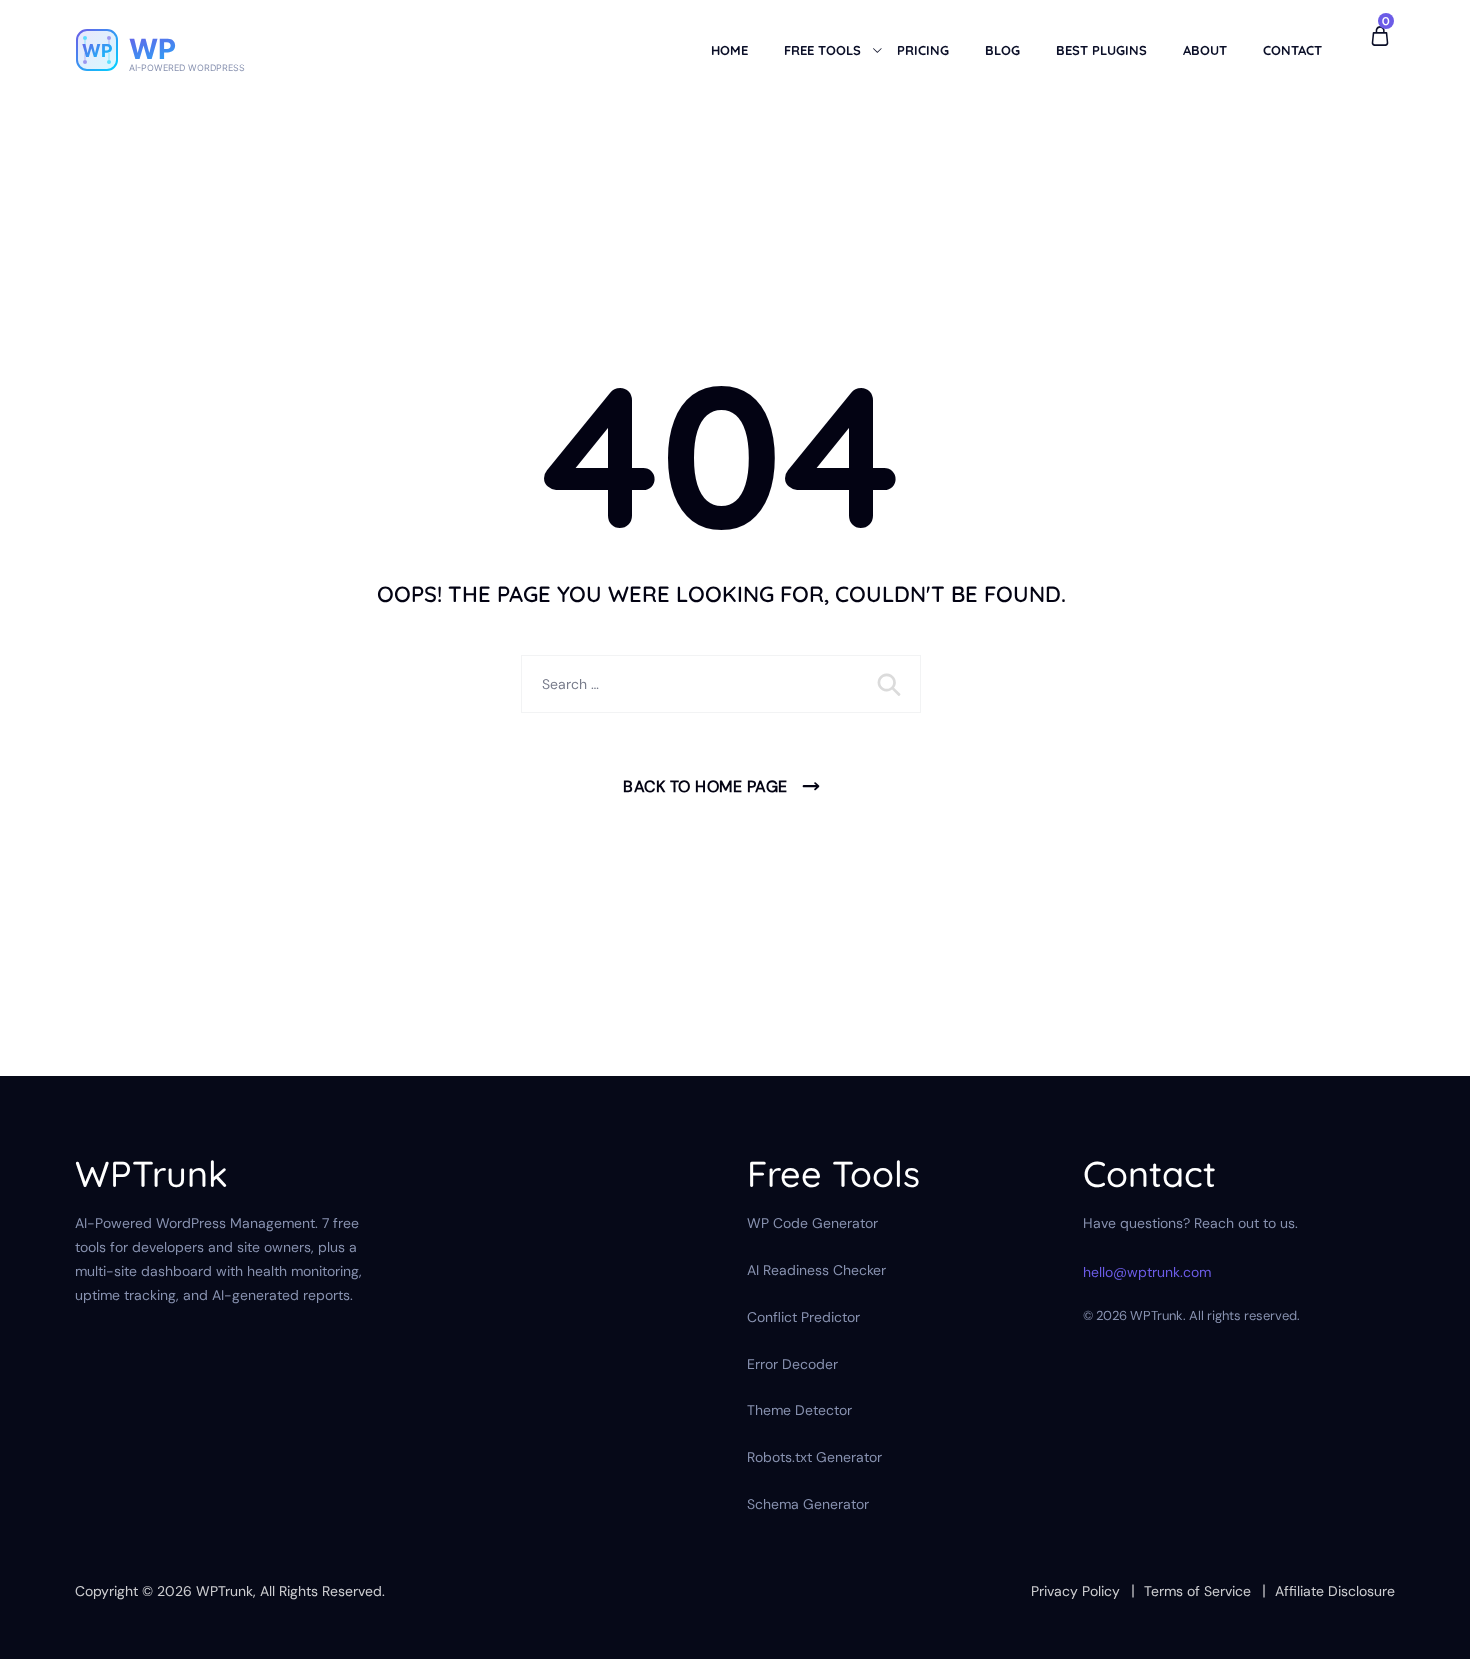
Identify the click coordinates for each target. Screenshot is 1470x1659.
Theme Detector (799, 1410)
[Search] (891, 684)
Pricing (923, 50)
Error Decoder (792, 1364)
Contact (1292, 50)
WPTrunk (224, 1591)
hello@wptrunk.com (1147, 1272)
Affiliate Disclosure (1335, 1591)
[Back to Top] (1427, 1626)
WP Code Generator (812, 1223)
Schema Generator (808, 1504)
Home (729, 50)
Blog (1002, 50)
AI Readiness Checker (816, 1270)
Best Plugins (1101, 50)
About (1205, 50)
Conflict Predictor (803, 1317)
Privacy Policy (1075, 1591)
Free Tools (822, 50)
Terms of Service (1197, 1591)
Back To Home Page (705, 786)
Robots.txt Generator (814, 1457)
